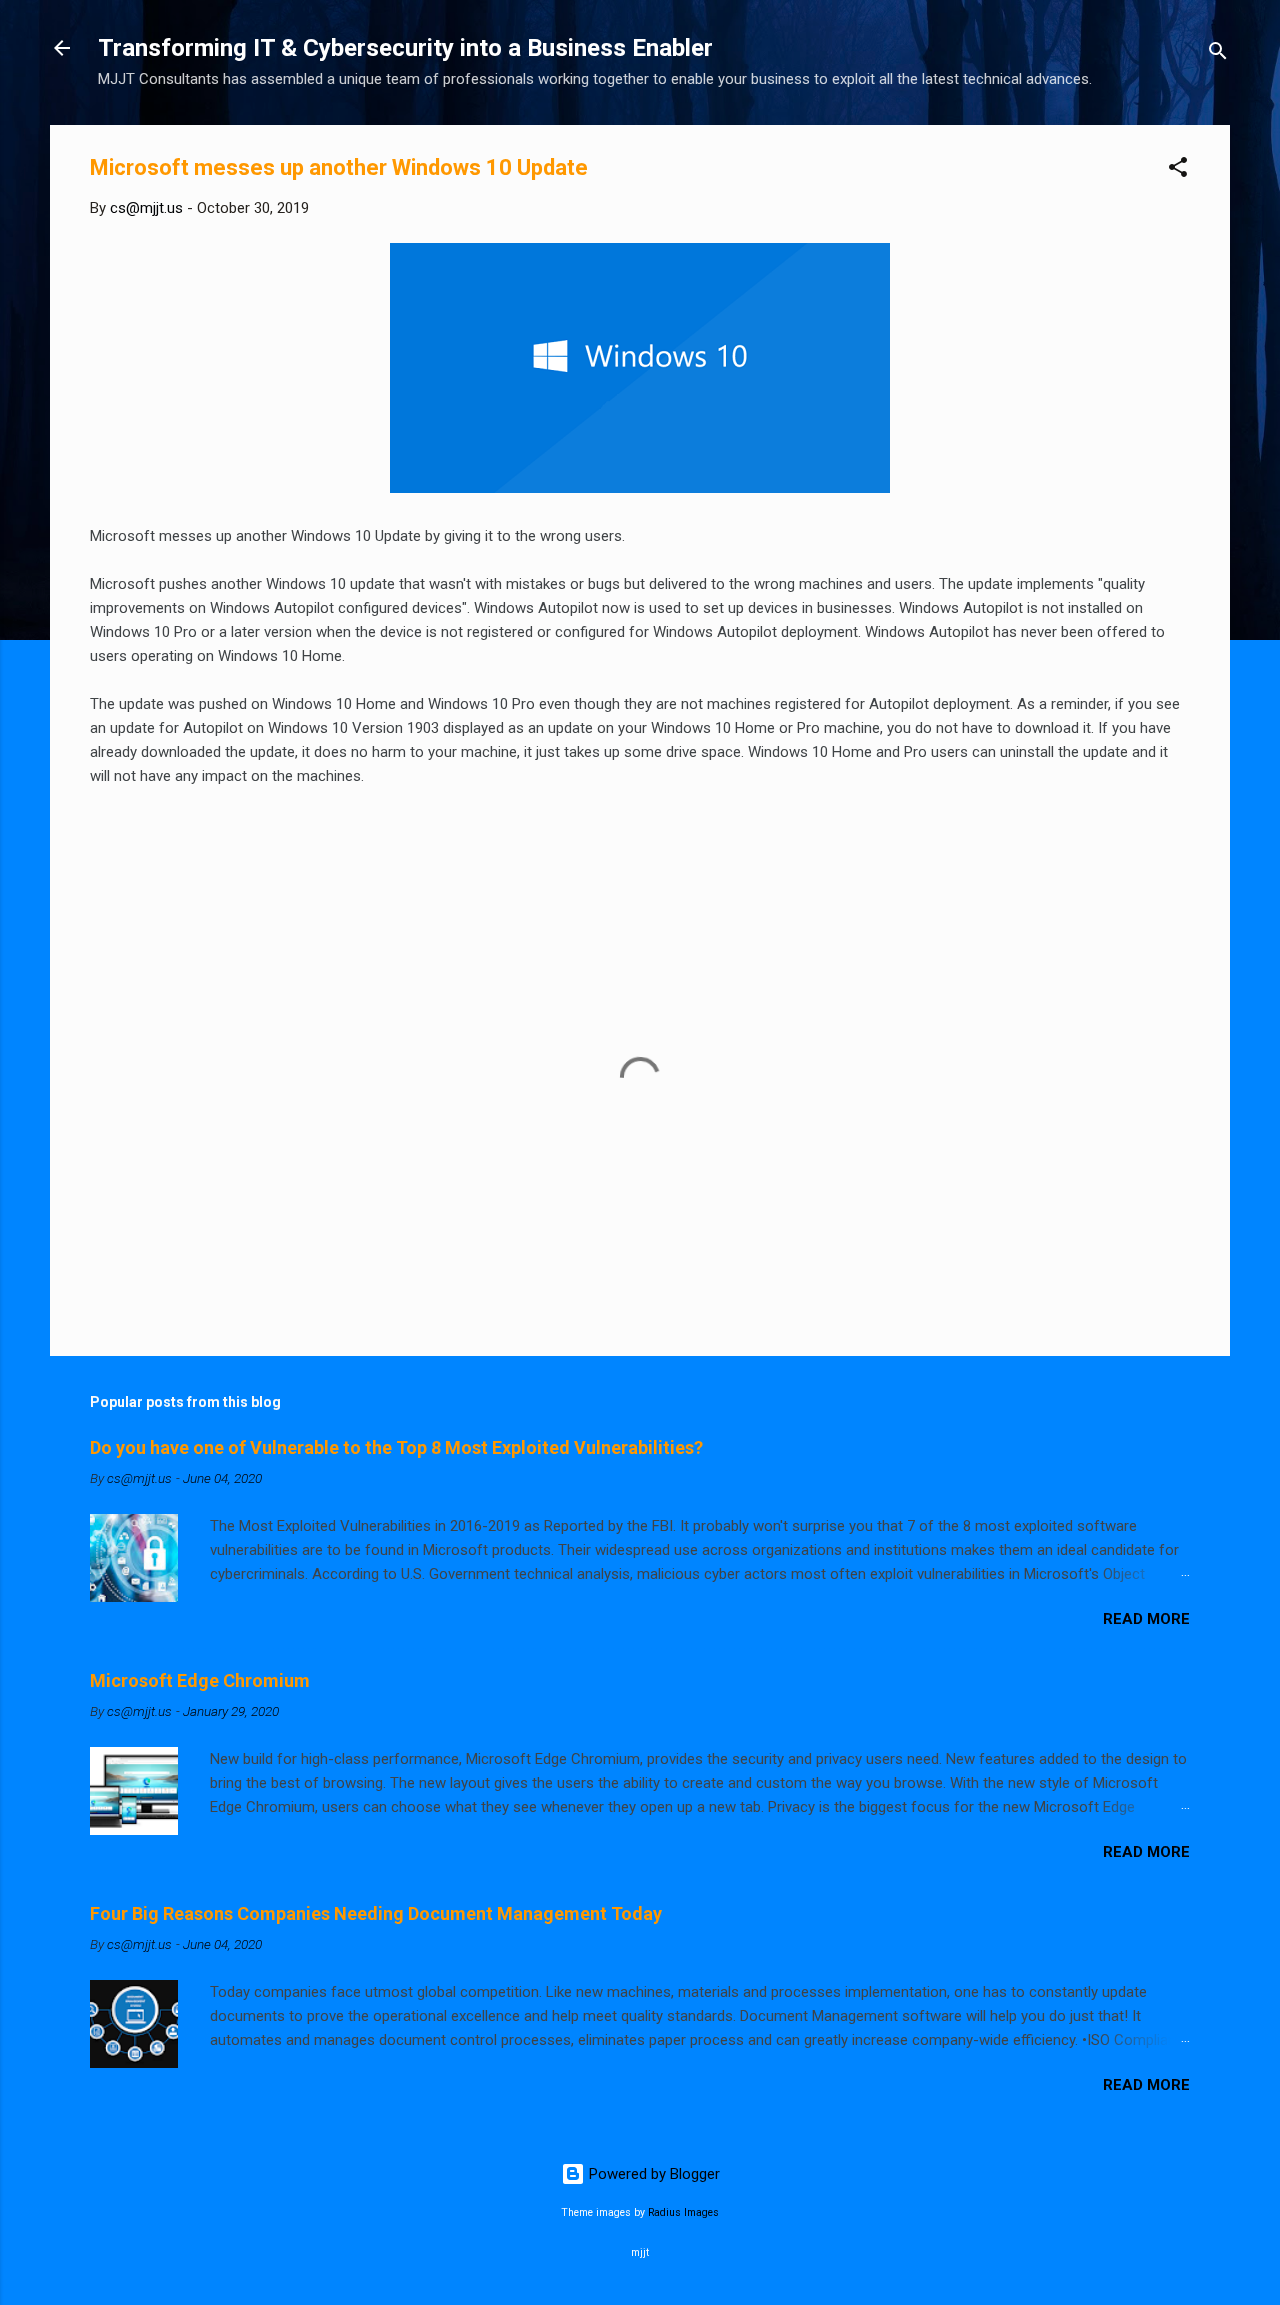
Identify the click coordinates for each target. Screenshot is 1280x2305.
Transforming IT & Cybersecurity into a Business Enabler (405, 48)
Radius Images (683, 2212)
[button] (1178, 170)
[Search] (1218, 54)
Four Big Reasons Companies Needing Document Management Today (376, 1913)
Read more (1146, 1619)
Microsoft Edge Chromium (200, 1680)
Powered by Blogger (652, 2174)
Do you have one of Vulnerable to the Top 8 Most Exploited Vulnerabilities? (396, 1447)
